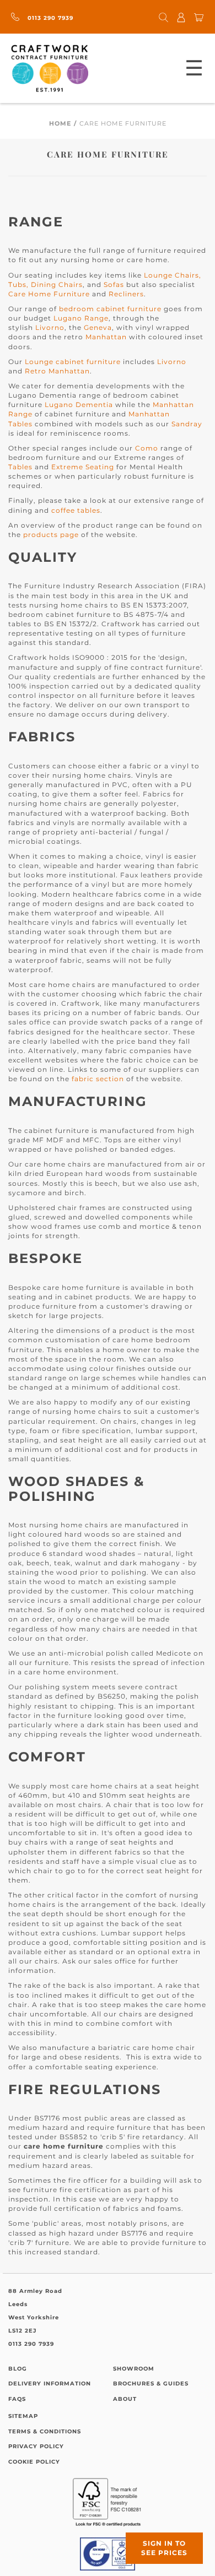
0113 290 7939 (49, 18)
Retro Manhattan (57, 371)
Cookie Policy (34, 2462)
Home (60, 123)
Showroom (134, 2369)
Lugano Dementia (79, 405)
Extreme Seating (83, 467)
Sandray (187, 424)
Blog (18, 2369)
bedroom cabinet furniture (110, 309)
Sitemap (23, 2416)
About (125, 2399)
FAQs (17, 2399)
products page (51, 535)
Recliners (126, 294)
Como (147, 448)
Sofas (114, 284)
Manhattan (106, 337)
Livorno (50, 327)
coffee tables (76, 510)
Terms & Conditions (45, 2431)
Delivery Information (50, 2384)
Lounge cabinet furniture (73, 362)
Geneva (98, 327)
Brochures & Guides (151, 2384)
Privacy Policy (36, 2446)
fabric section (98, 1079)
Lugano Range (81, 318)
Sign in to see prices (164, 2548)
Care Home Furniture (49, 294)
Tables (20, 467)
